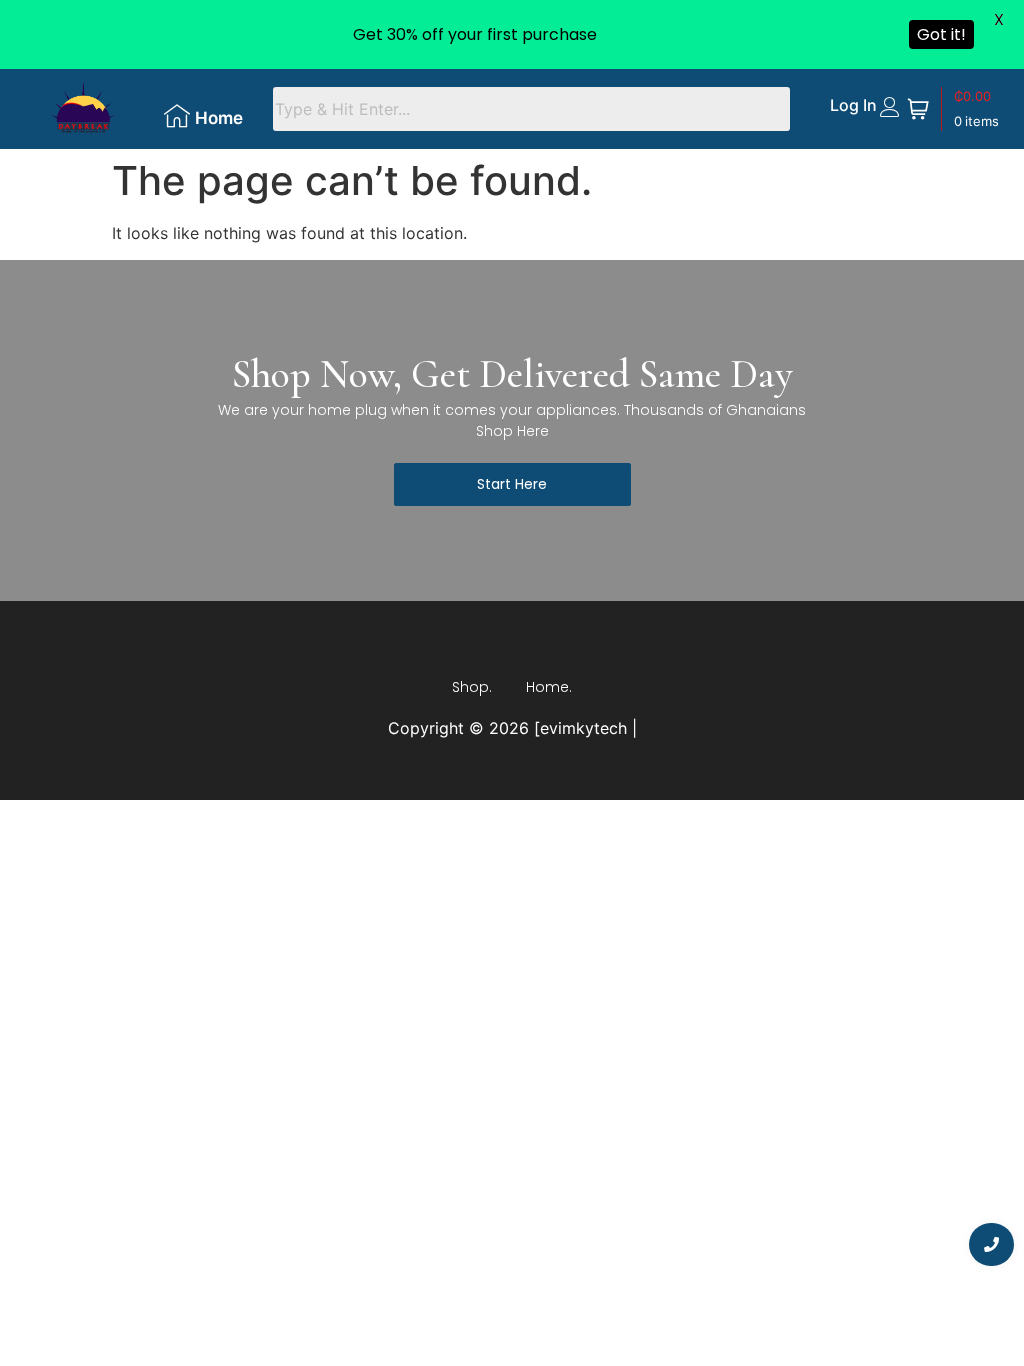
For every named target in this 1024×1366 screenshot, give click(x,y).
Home (219, 118)
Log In (853, 105)
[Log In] (890, 107)
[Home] (177, 116)
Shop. (472, 687)
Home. (549, 687)
